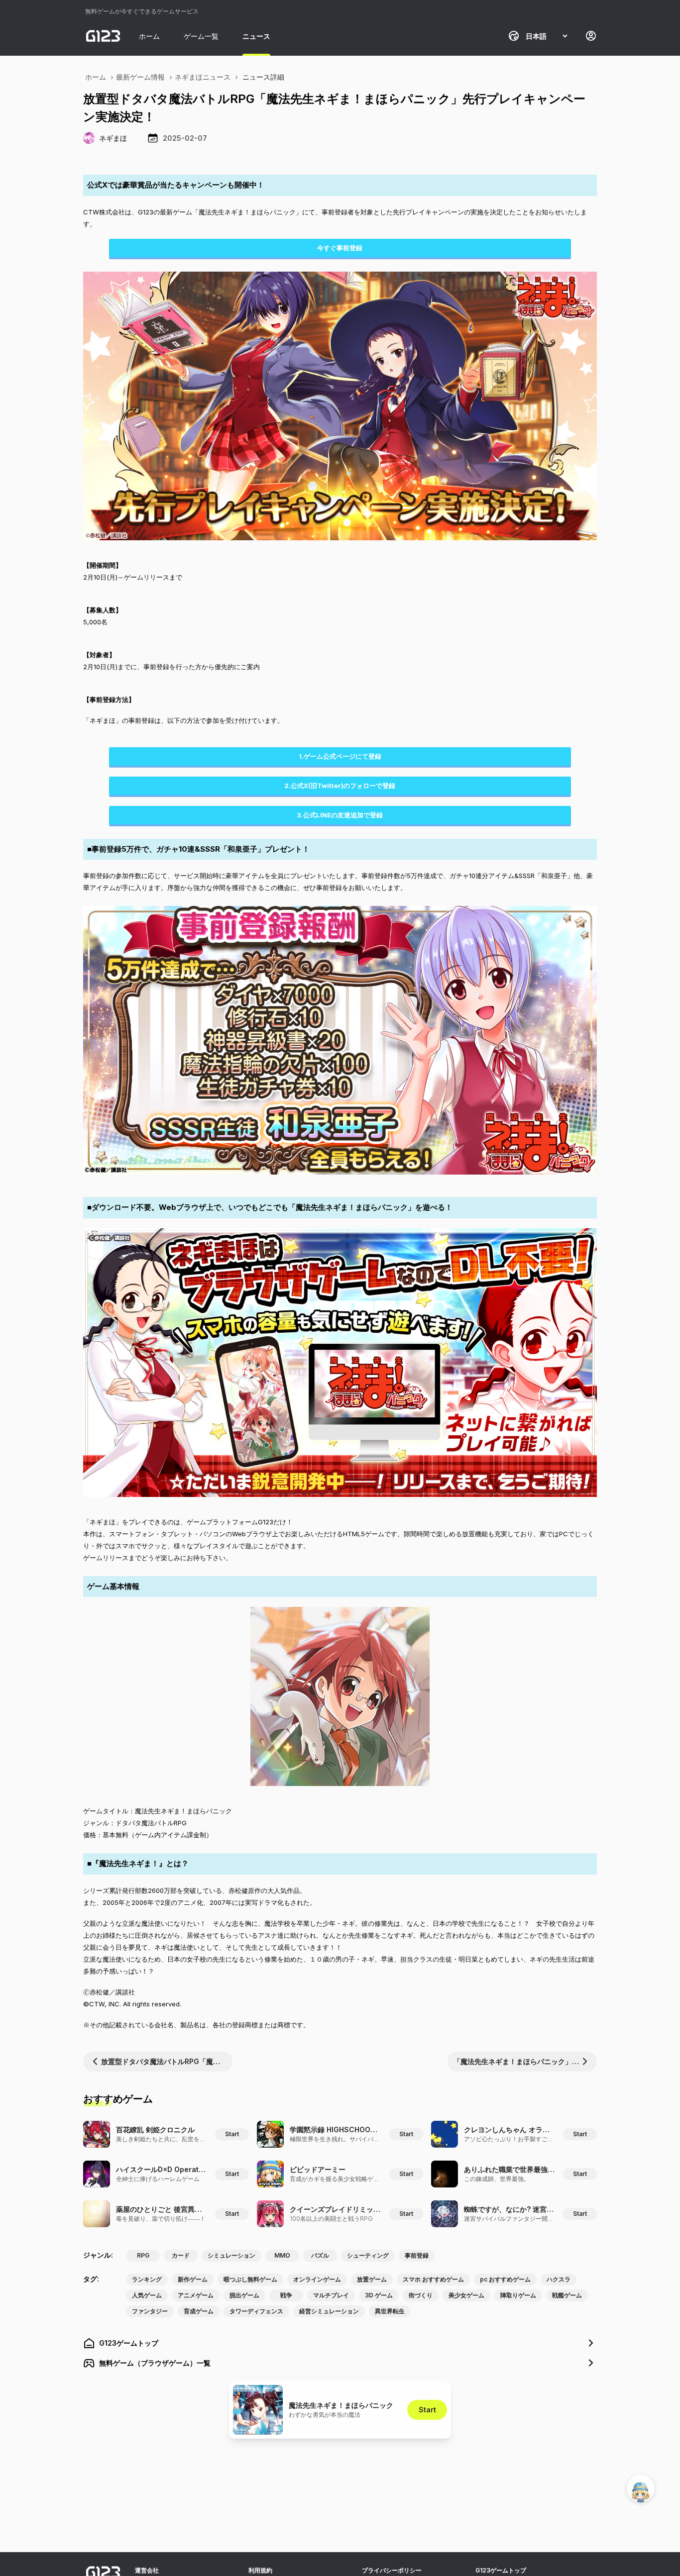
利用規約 (260, 2570)
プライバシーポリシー (392, 2570)
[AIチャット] (641, 2488)
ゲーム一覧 (201, 36)
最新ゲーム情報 (140, 77)
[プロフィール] (591, 36)
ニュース (256, 36)
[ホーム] (103, 36)
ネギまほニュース (203, 77)
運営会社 (147, 2570)
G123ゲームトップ (501, 2570)
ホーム (149, 36)
